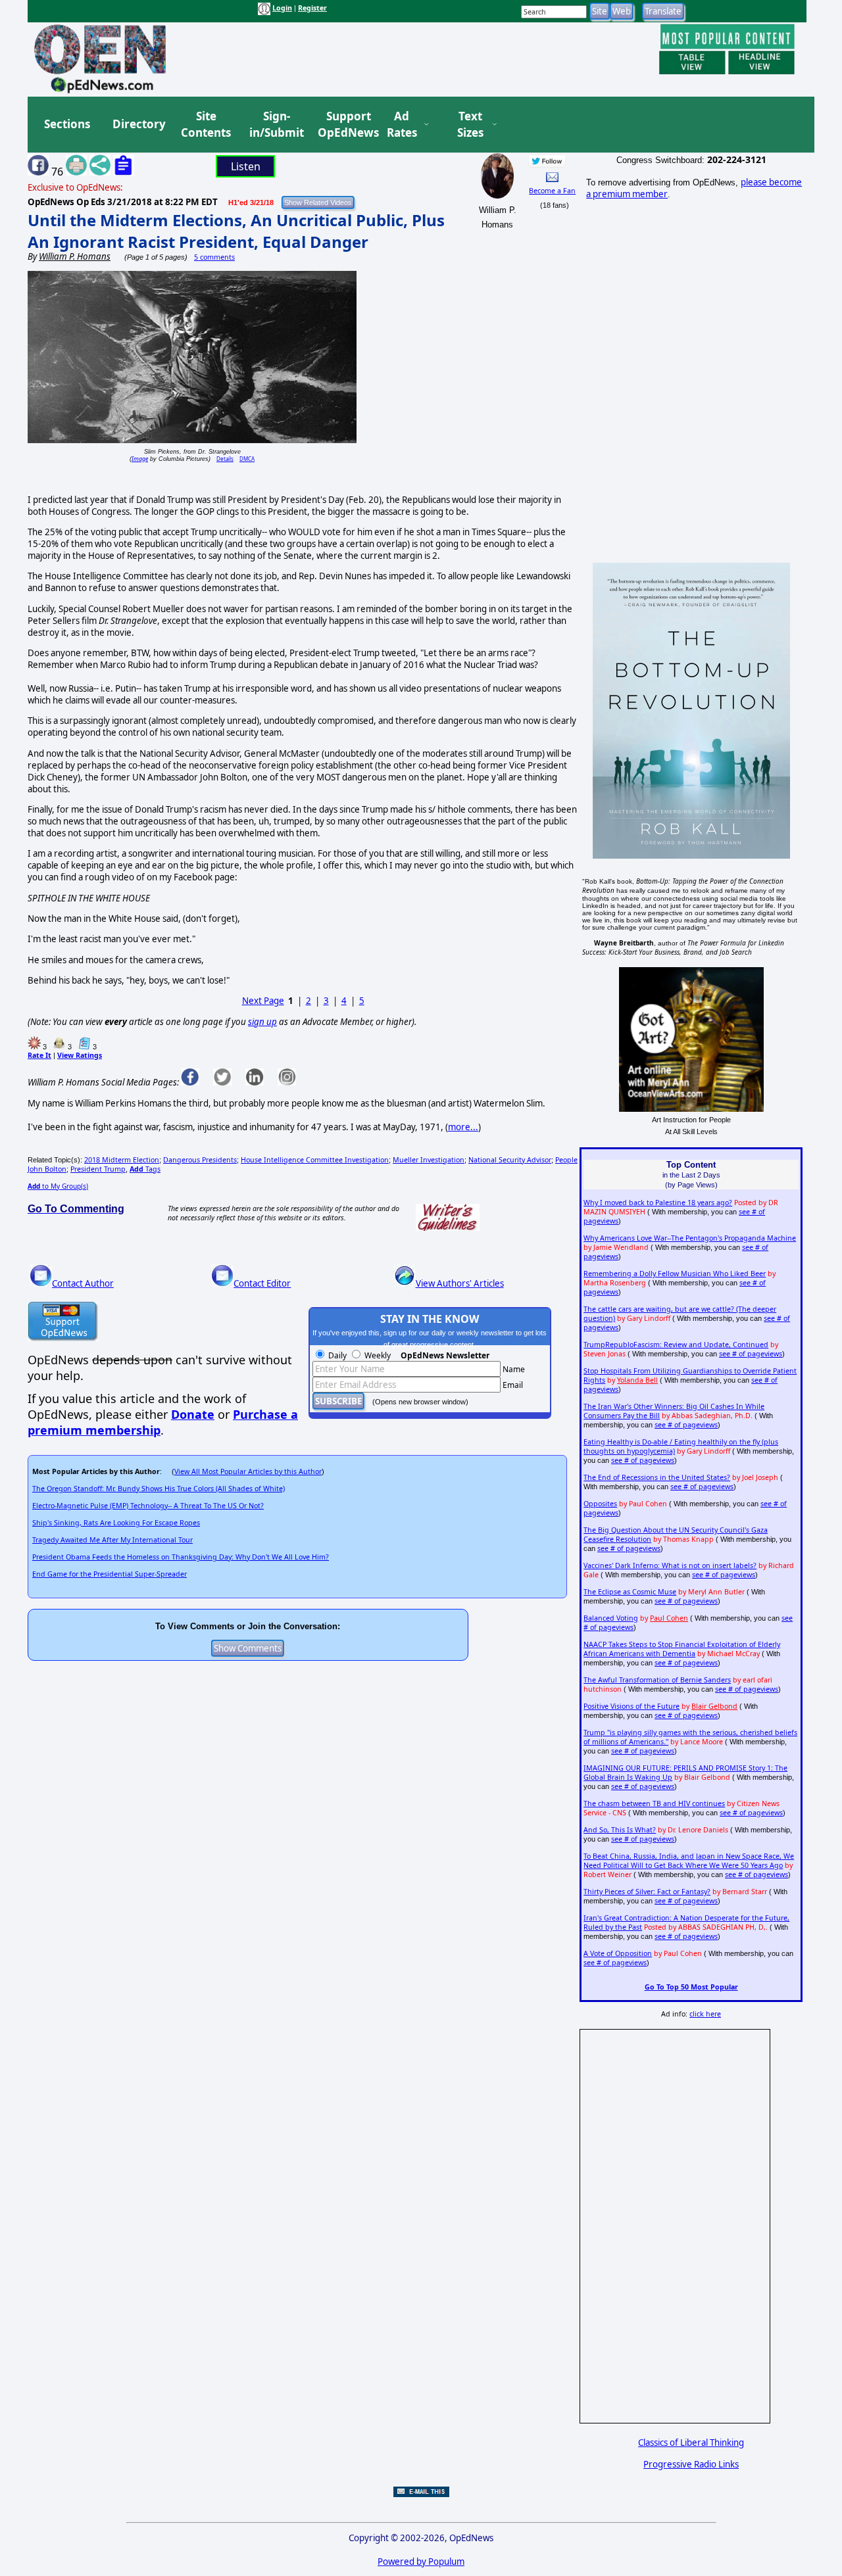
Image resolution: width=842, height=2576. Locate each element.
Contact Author (83, 1283)
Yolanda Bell (637, 1380)
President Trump (98, 1169)
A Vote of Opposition (618, 1953)
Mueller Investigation (429, 1160)
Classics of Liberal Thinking (691, 2443)
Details (225, 459)
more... (463, 1127)
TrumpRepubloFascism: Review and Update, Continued (676, 1345)
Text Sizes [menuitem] (470, 125)
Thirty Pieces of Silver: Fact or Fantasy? (647, 1892)
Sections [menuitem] (67, 124)
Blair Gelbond (714, 1706)
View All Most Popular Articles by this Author (248, 1471)
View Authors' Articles (460, 1283)
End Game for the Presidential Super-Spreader (110, 1574)
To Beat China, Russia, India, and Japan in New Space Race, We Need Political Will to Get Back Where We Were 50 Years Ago (689, 1861)
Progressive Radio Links (691, 2464)
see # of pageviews (751, 1354)
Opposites (600, 1504)
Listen (246, 166)
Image (140, 459)
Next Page (263, 1001)
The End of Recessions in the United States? (657, 1477)
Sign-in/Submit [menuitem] (275, 125)
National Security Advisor (510, 1160)
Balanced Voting (611, 1618)
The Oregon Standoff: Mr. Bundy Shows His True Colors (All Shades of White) (159, 1489)
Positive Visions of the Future (631, 1706)
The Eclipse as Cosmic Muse (630, 1592)
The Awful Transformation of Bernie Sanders (657, 1680)
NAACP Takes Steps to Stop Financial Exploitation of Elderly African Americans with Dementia (682, 1649)
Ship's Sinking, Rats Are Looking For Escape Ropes (116, 1523)
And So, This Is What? (620, 1830)
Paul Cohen (669, 1618)
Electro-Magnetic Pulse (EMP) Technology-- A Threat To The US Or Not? (148, 1506)
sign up (262, 1022)
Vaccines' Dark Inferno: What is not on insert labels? (670, 1565)
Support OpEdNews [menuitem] (343, 125)
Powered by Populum (421, 2562)
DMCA (247, 459)
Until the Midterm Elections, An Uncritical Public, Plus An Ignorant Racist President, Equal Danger (236, 231)
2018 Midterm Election (122, 1160)
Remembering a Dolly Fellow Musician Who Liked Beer (675, 1274)
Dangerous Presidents (200, 1160)
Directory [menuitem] (138, 124)
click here (705, 2014)
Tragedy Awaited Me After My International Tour (112, 1540)
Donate (193, 1414)
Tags (145, 1169)
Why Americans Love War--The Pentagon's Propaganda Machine (690, 1238)
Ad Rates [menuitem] (402, 125)
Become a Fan (552, 191)
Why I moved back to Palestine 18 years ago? (658, 1203)
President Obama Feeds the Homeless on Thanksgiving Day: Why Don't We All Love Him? (181, 1557)
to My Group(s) (58, 1186)
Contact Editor (262, 1283)
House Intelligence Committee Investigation (315, 1160)
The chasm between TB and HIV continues (654, 1803)
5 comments (214, 257)
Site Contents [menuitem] (206, 125)
